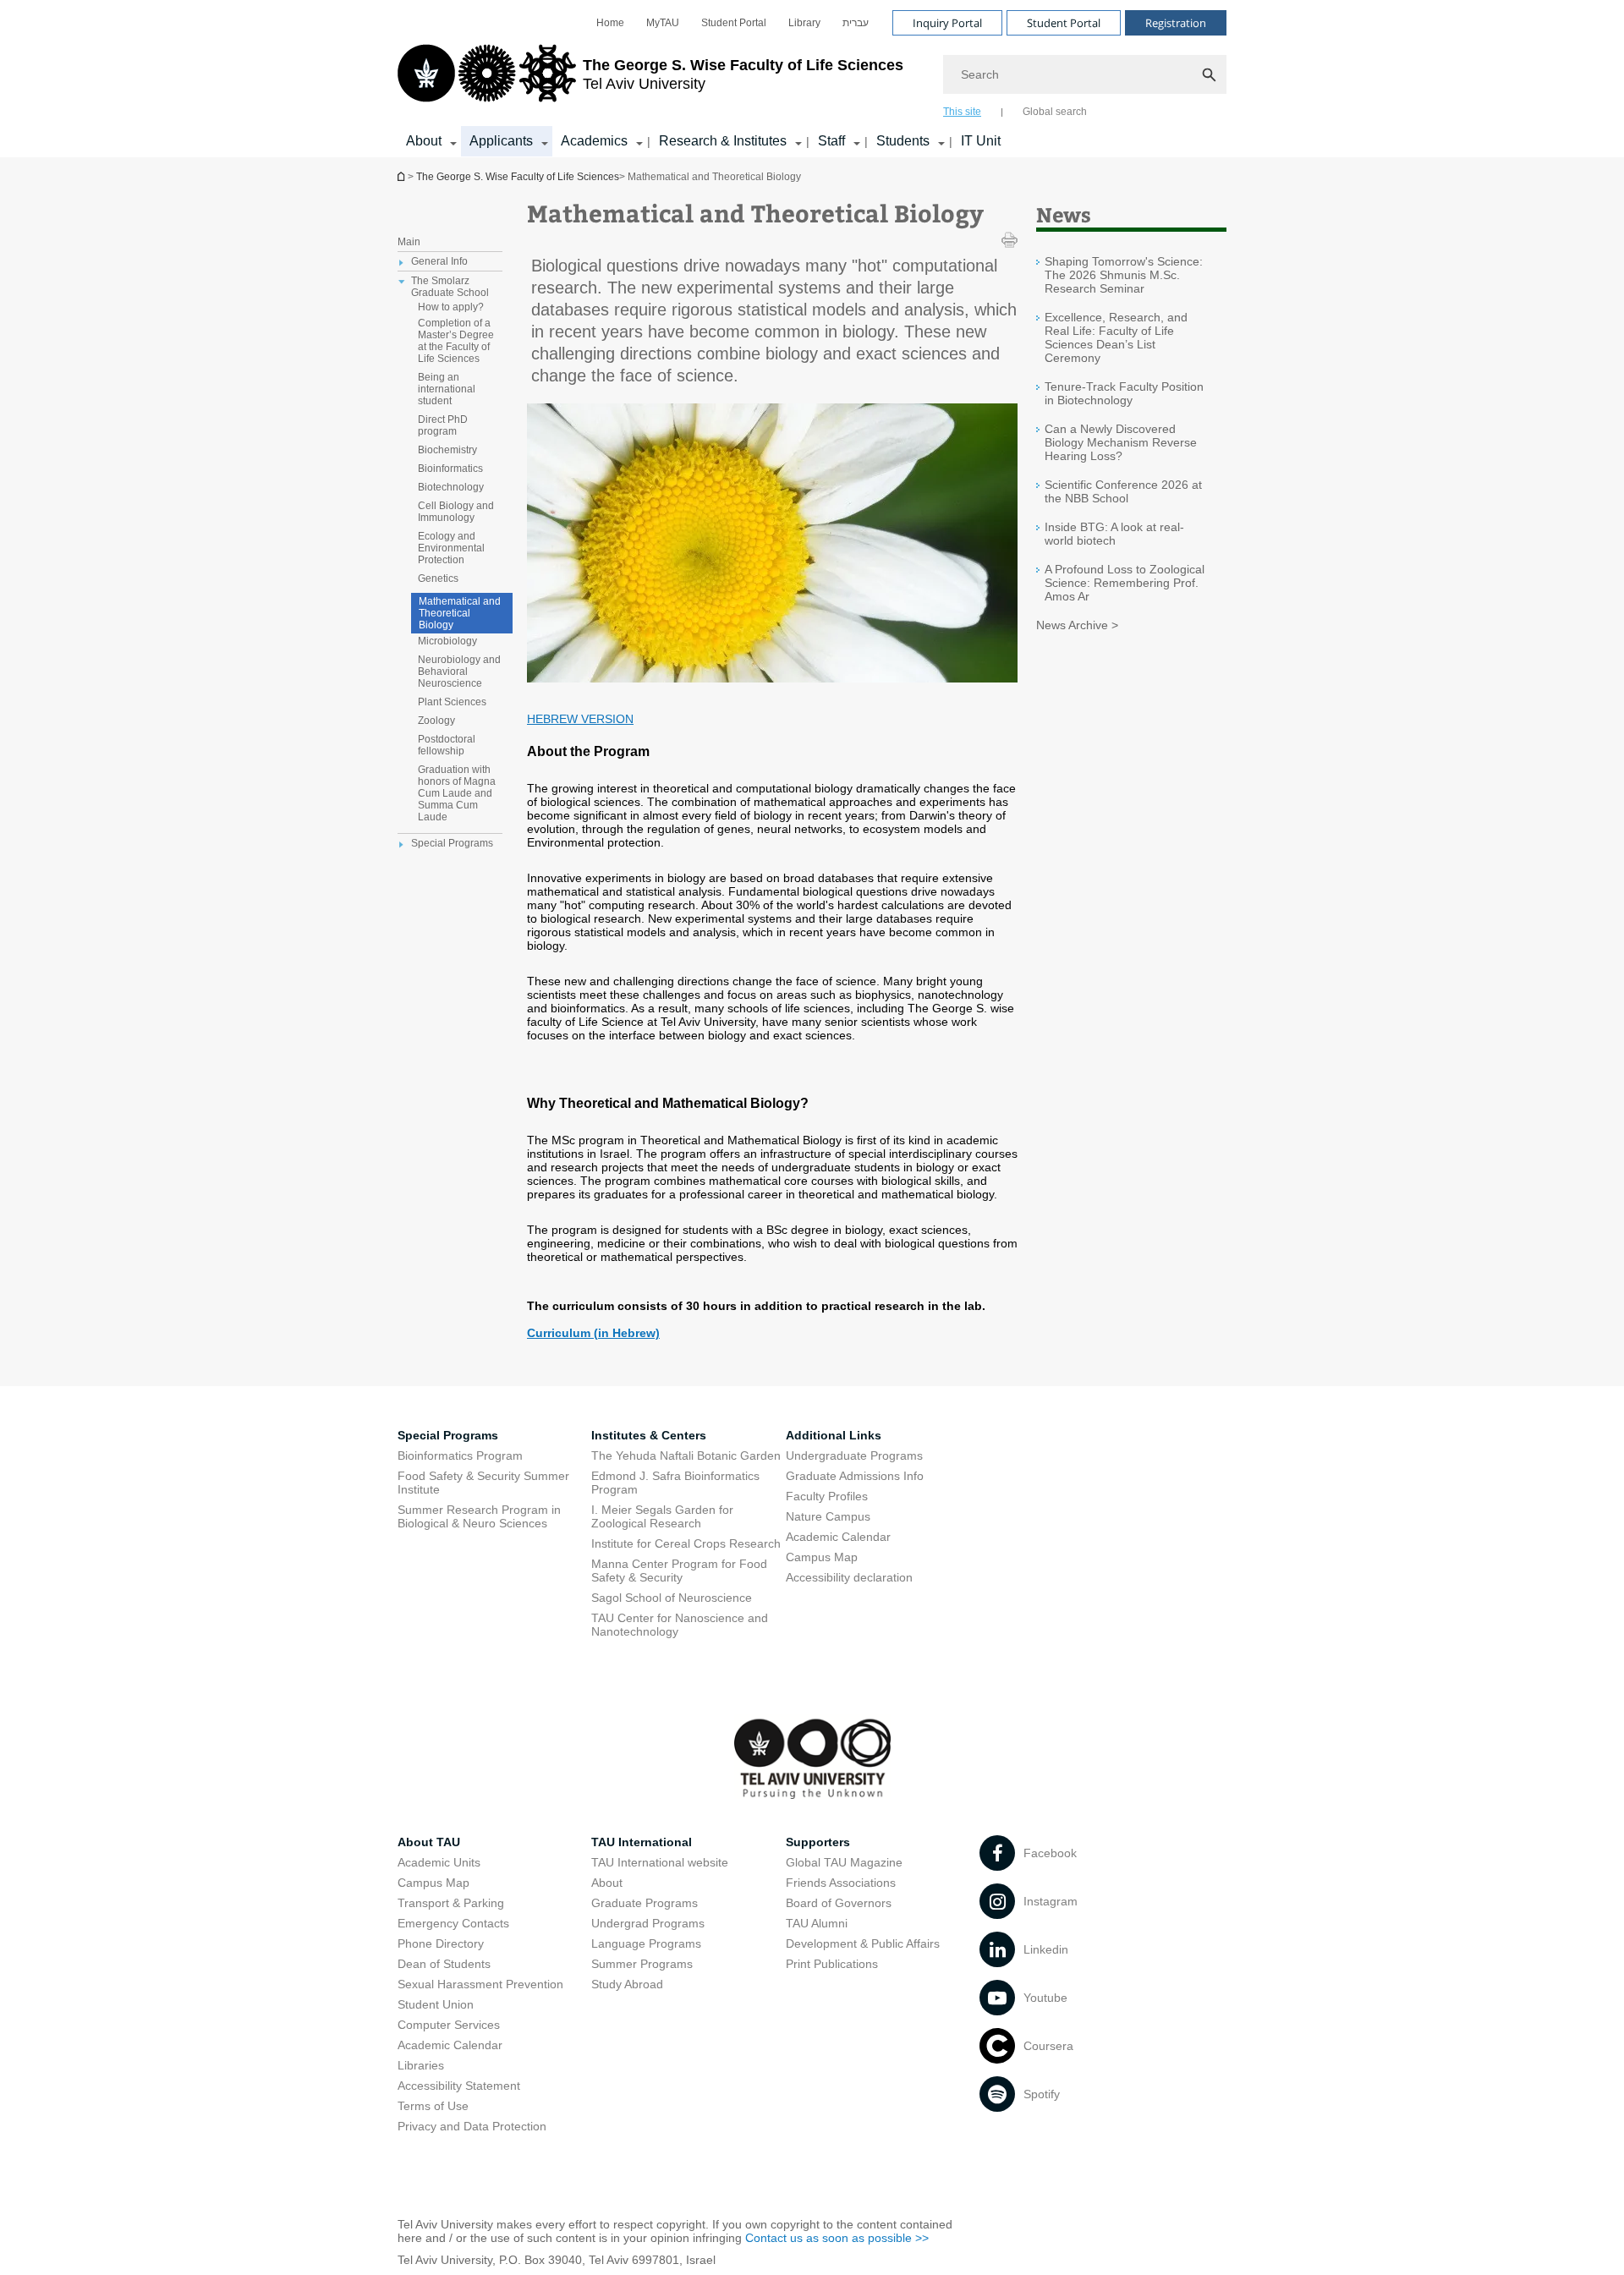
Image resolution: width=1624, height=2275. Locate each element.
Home (610, 23)
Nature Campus (828, 1516)
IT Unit (981, 141)
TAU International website (660, 1862)
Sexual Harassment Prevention (480, 1984)
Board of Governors (839, 1903)
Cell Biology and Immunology (456, 512)
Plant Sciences (452, 702)
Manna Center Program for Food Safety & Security (679, 1571)
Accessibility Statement (459, 2086)
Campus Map (822, 1557)
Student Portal (734, 23)
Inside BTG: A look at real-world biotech (1114, 534)
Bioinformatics (450, 469)
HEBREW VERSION (580, 719)
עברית (856, 23)
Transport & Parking (451, 1903)
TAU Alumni (817, 1923)
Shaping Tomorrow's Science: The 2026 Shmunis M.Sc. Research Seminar (1124, 275)
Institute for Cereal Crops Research (686, 1543)
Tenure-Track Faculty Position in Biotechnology (1124, 393)
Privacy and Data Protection (472, 2126)
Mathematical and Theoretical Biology (460, 613)
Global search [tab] (1055, 112)
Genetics (438, 578)
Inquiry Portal (947, 23)
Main (409, 242)
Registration (1176, 23)
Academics (594, 141)
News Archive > (1077, 625)
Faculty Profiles (827, 1496)
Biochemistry (447, 450)
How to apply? (451, 307)
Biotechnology (451, 487)
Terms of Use (433, 2106)
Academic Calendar (838, 1537)
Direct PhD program (443, 425)
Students (903, 141)
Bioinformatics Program (460, 1455)
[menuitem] (610, 23)
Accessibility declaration (849, 1577)
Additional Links (834, 1435)
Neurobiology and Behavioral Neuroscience (459, 672)
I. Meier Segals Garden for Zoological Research (662, 1516)
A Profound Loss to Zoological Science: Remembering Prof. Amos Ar (1125, 583)
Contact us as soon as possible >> (837, 2238)
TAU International (642, 1842)
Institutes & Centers (649, 1435)
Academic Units (439, 1862)
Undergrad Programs (648, 1923)
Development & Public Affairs (863, 1943)
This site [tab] (962, 112)
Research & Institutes (723, 141)
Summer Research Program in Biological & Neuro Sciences (479, 1516)
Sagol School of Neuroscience (672, 1598)
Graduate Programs (645, 1903)
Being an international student (447, 389)
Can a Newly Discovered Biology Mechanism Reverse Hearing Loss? (1121, 442)
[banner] (812, 79)
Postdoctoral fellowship (447, 745)
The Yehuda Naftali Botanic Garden (686, 1455)
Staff (831, 141)
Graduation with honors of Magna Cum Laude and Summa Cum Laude (457, 793)
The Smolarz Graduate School (450, 287)
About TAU (429, 1842)
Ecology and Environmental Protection (451, 548)
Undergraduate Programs (854, 1455)
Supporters (818, 1842)
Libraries (421, 2065)
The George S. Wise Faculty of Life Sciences (518, 177)
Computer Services (449, 2025)
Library (804, 23)
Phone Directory (441, 1943)
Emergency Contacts (453, 1923)
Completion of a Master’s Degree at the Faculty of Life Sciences (456, 341)
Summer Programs (642, 1964)
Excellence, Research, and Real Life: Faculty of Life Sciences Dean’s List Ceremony (1116, 337)
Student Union (436, 2004)
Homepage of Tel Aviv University (403, 176)
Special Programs (448, 1435)
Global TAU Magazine (844, 1862)
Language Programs (646, 1943)
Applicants (501, 141)
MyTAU (663, 23)
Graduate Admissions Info (855, 1476)
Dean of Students (444, 1964)
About (424, 141)
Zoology (436, 721)
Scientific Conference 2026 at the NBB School (1123, 491)
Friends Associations (841, 1883)
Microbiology (447, 641)
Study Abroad (627, 1984)
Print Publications (832, 1964)
